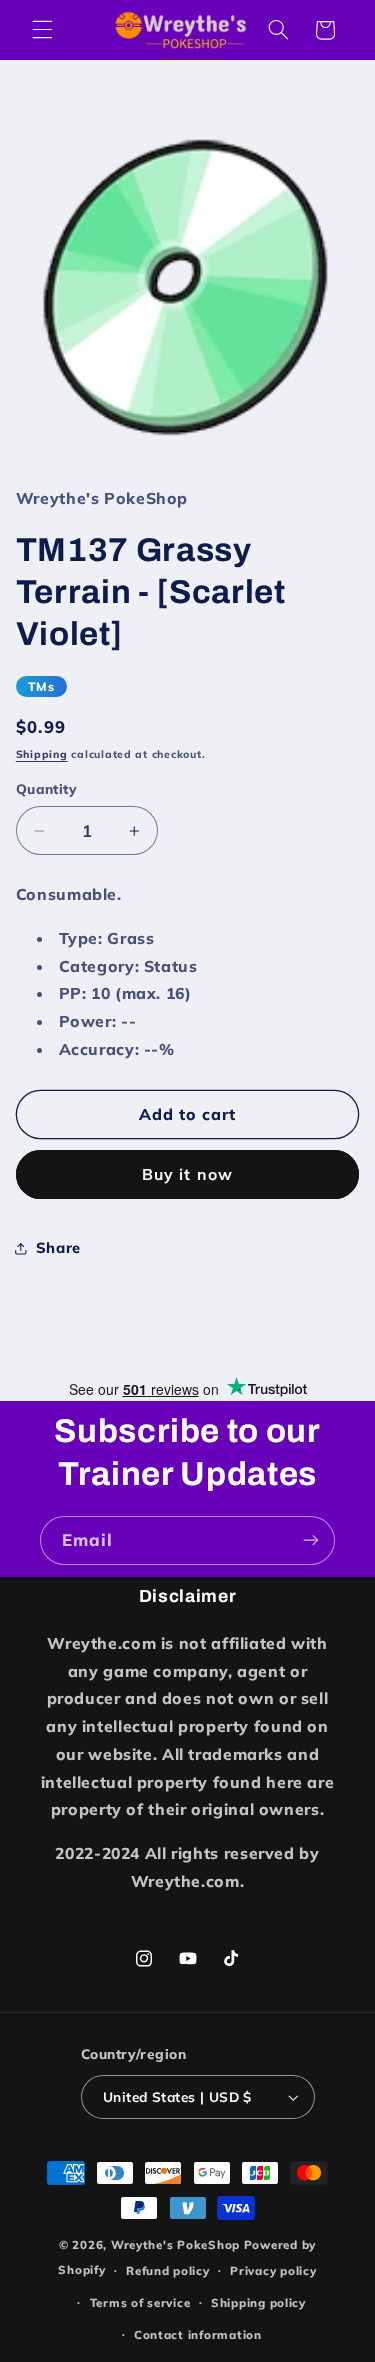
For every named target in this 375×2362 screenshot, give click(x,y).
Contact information (198, 2334)
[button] (42, 30)
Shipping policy (258, 2302)
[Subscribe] (311, 1540)
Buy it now (187, 1174)
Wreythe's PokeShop (175, 2244)
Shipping (42, 754)
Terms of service (140, 2302)
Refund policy (168, 2270)
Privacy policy (273, 2270)
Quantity (46, 788)
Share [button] (58, 1247)
